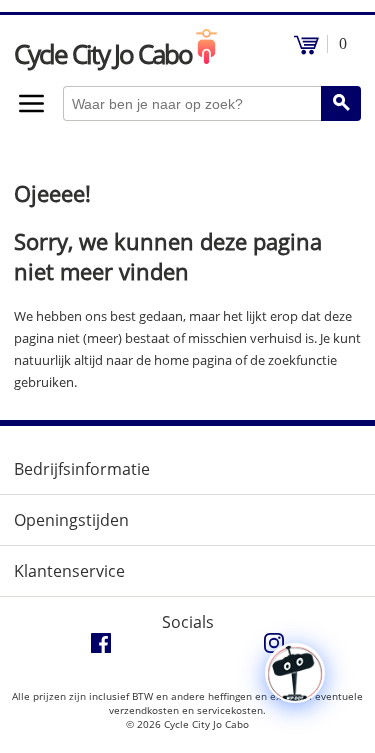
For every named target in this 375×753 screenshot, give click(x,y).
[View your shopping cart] (306, 49)
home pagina (193, 360)
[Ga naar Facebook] (101, 648)
